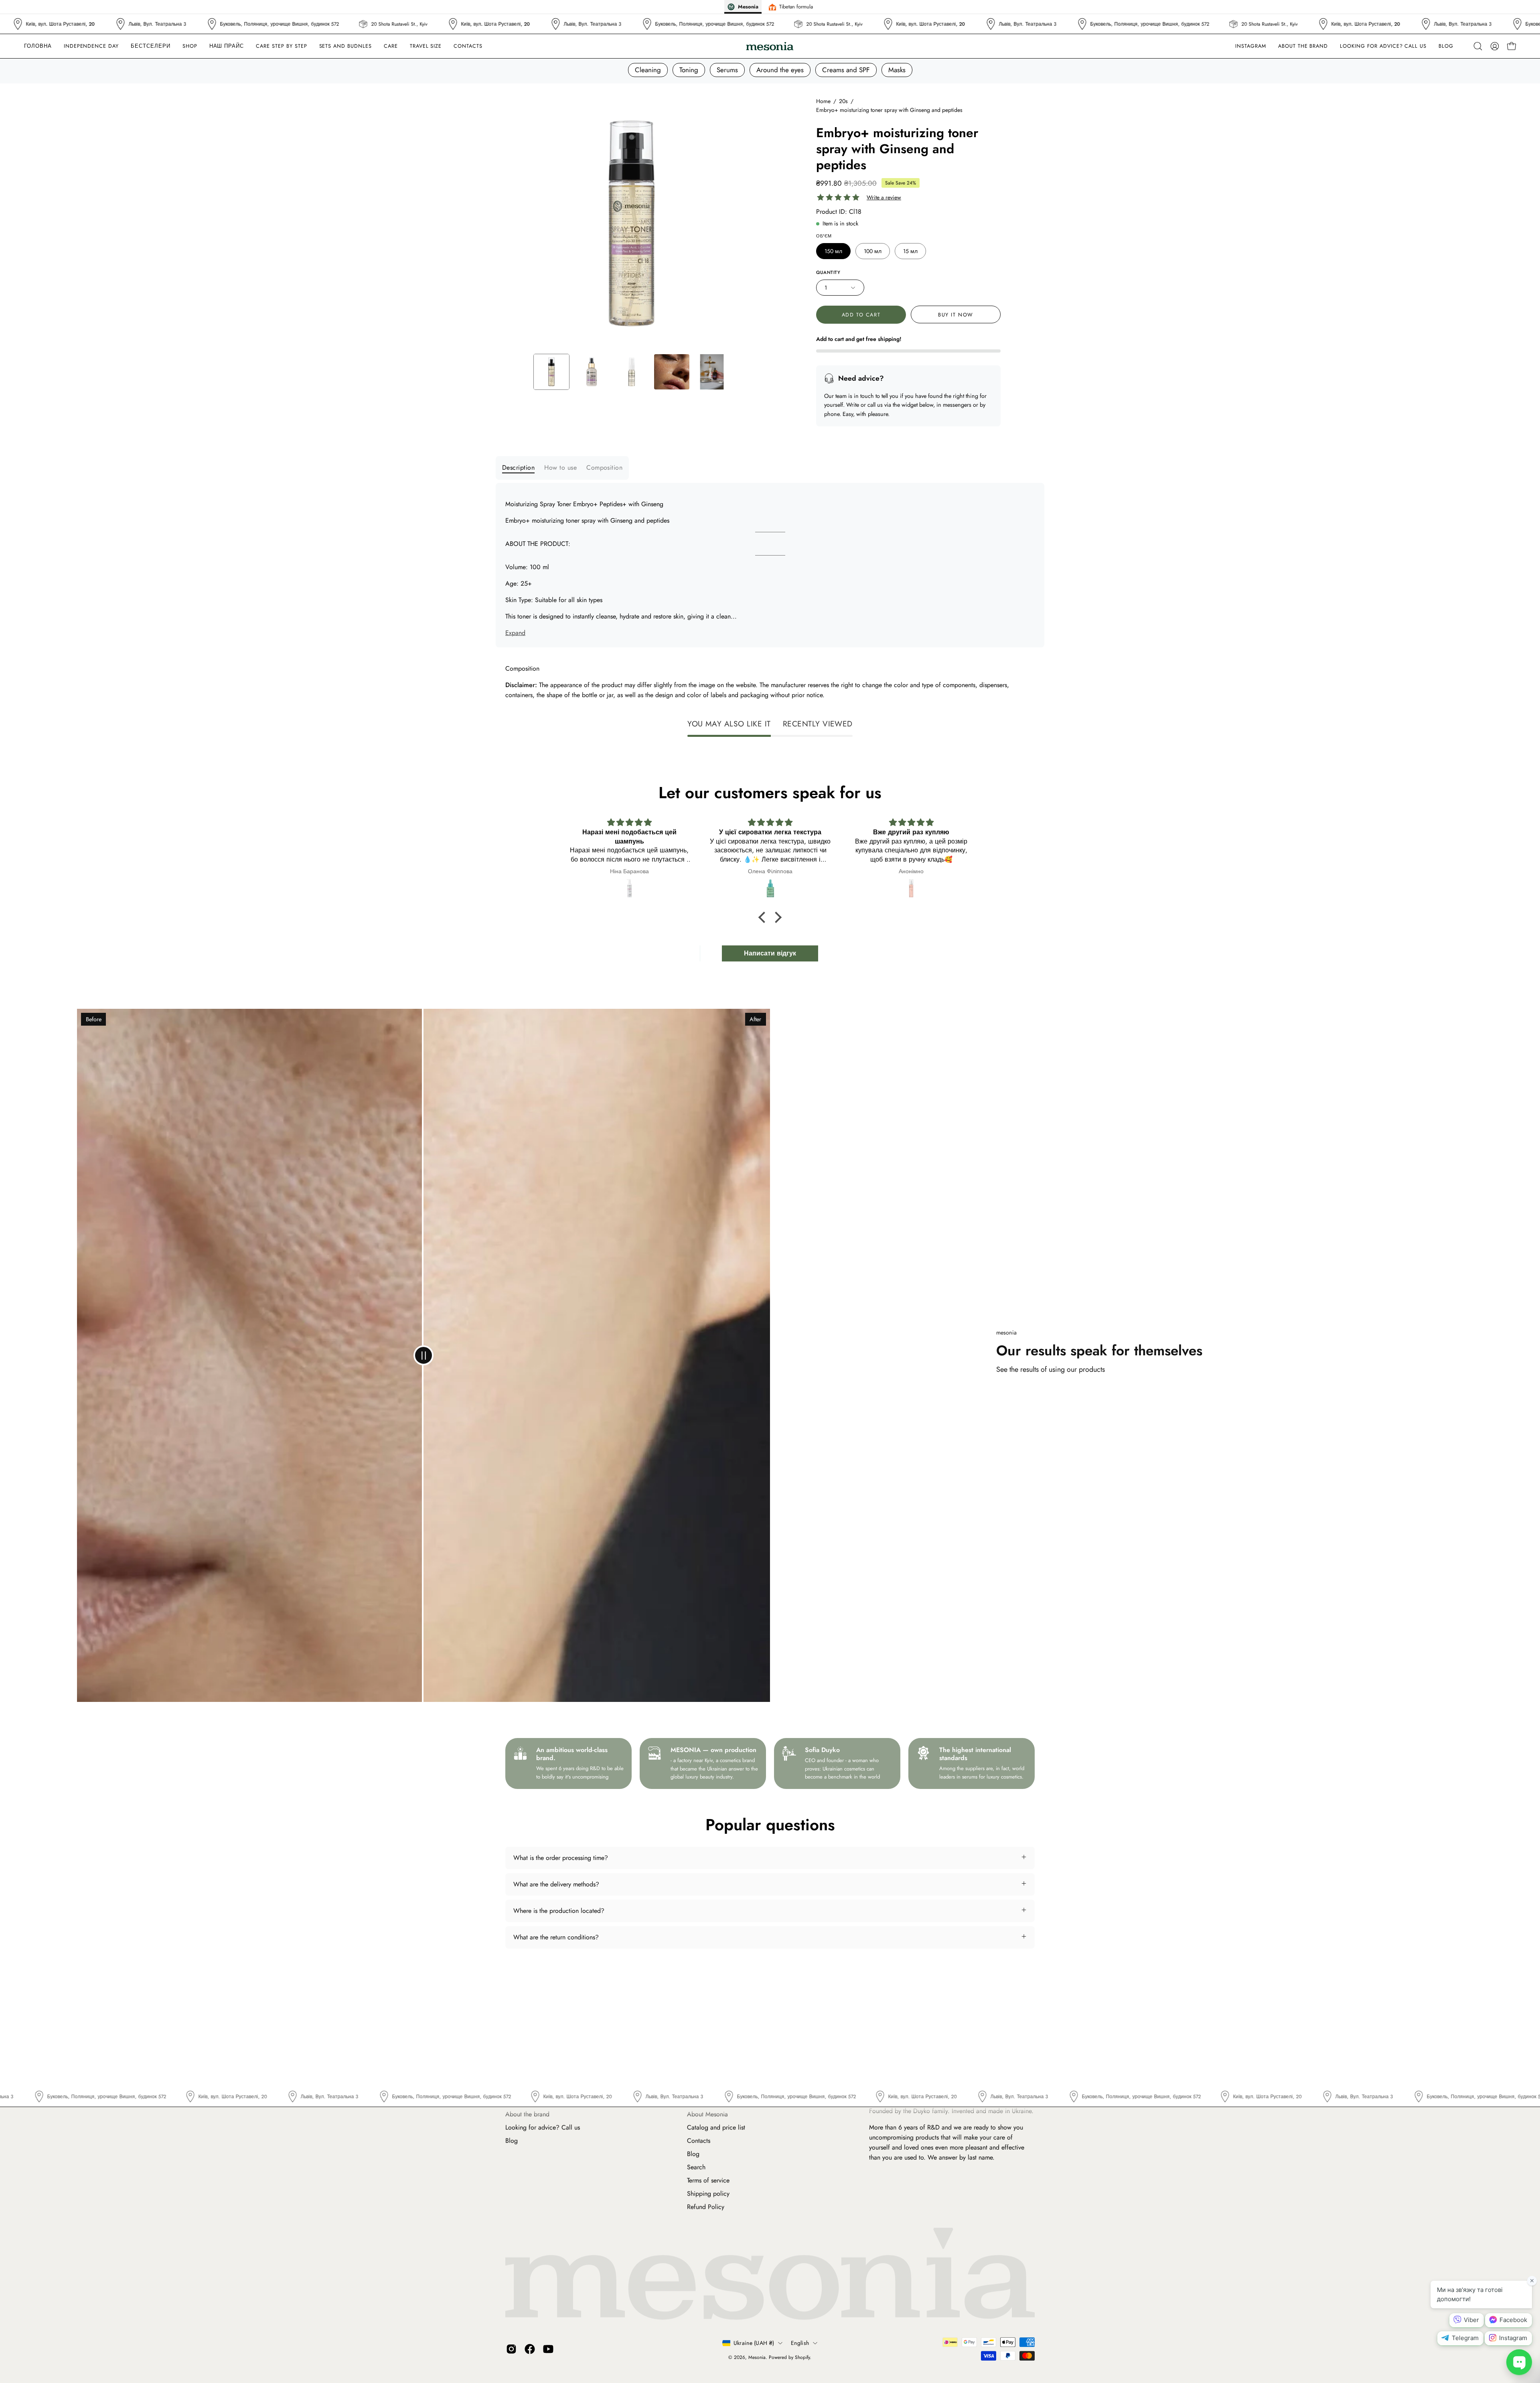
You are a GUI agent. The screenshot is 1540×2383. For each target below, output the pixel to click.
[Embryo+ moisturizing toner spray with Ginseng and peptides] (551, 372)
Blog (512, 2141)
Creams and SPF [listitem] (846, 70)
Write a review (884, 198)
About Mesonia (707, 2114)
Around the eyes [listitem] (780, 70)
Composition (604, 467)
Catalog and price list (716, 2127)
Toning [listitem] (689, 70)
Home (823, 101)
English (800, 2343)
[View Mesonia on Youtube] (548, 2349)
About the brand (527, 2114)
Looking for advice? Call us (543, 2127)
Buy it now (956, 315)
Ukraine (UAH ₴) (754, 2343)
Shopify (802, 2357)
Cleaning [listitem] (648, 70)
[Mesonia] (770, 46)
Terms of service (708, 2180)
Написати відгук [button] (770, 953)
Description (518, 467)
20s (843, 101)
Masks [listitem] (897, 70)
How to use (560, 467)
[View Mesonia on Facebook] (530, 2349)
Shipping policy (708, 2193)
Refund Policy (706, 2207)
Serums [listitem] (727, 70)
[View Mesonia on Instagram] (511, 2349)
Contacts (699, 2141)
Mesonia (757, 2357)
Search (696, 2167)
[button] (391, 46)
